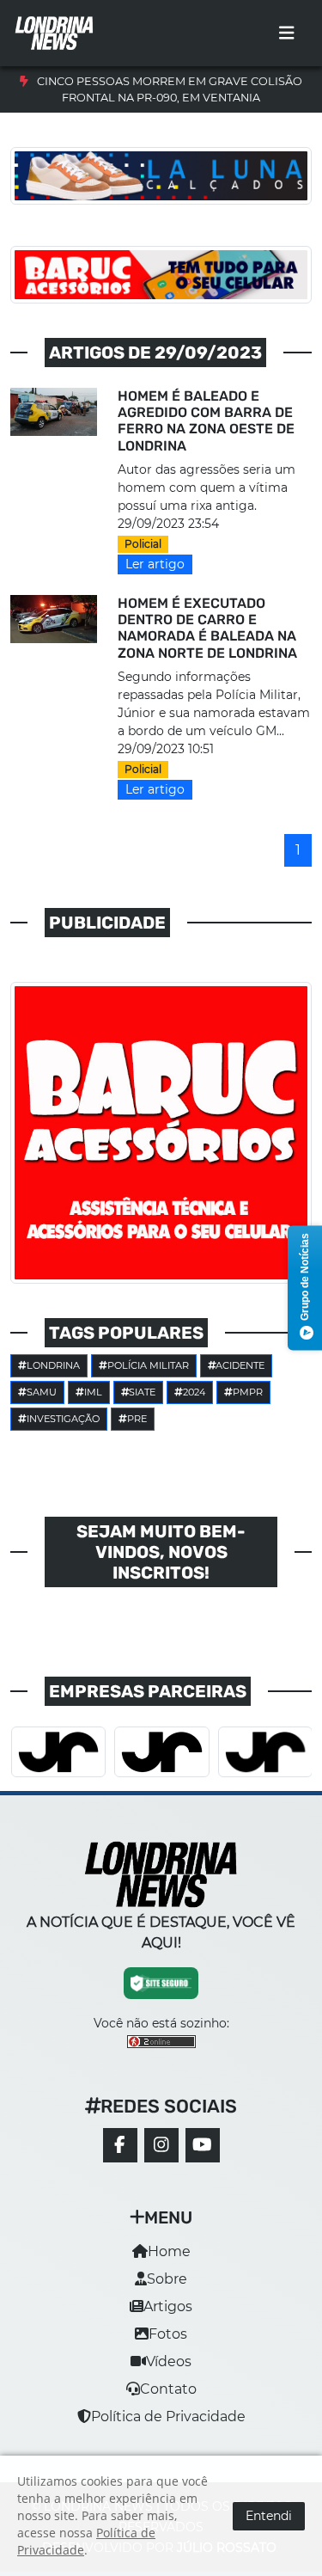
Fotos (168, 2334)
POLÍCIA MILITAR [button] (148, 1365)
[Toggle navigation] (287, 34)
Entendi (269, 2516)
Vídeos (169, 2361)
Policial (143, 544)
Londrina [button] (53, 1365)
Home (169, 2251)
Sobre (167, 2279)
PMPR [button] (248, 1392)
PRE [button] (137, 1419)
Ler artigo (155, 564)
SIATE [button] (142, 1392)
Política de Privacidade (168, 2417)
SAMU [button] (42, 1392)
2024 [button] (194, 1392)
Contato (168, 2389)
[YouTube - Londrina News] (203, 2145)
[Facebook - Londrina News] (120, 2145)
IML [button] (93, 1392)
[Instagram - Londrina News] (161, 2145)
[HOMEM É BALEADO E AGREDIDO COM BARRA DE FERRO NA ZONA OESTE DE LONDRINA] (54, 411)
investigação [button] (63, 1419)
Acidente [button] (240, 1365)
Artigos (168, 2306)
